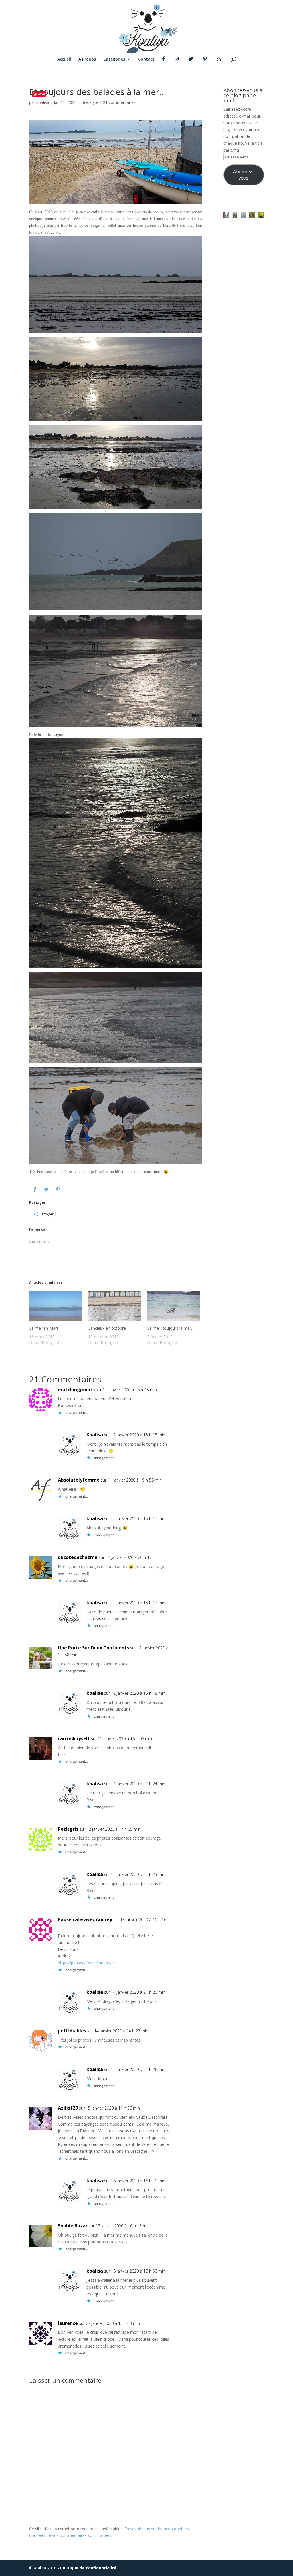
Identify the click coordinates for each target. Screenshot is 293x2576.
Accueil (64, 59)
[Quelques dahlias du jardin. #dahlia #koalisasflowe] (261, 215)
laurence (68, 2323)
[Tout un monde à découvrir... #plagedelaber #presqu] (252, 215)
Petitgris (68, 1829)
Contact (146, 59)
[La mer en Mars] (56, 1308)
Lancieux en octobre (107, 1328)
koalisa (43, 102)
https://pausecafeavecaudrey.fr (86, 1963)
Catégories (114, 59)
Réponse (201, 1393)
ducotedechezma (78, 1557)
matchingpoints (76, 1390)
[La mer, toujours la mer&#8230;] (174, 1308)
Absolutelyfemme (79, 1480)
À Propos (87, 59)
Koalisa (95, 1435)
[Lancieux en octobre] (115, 1308)
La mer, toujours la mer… (171, 1328)
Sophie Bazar (73, 2226)
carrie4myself (74, 1738)
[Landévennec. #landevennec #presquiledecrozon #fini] (226, 215)
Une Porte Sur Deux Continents (93, 1648)
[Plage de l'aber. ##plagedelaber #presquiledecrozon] (235, 215)
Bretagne (90, 102)
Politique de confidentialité (88, 2568)
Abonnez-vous (243, 175)
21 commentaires (119, 102)
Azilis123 (68, 2108)
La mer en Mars (44, 1328)
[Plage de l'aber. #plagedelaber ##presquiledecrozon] (243, 215)
